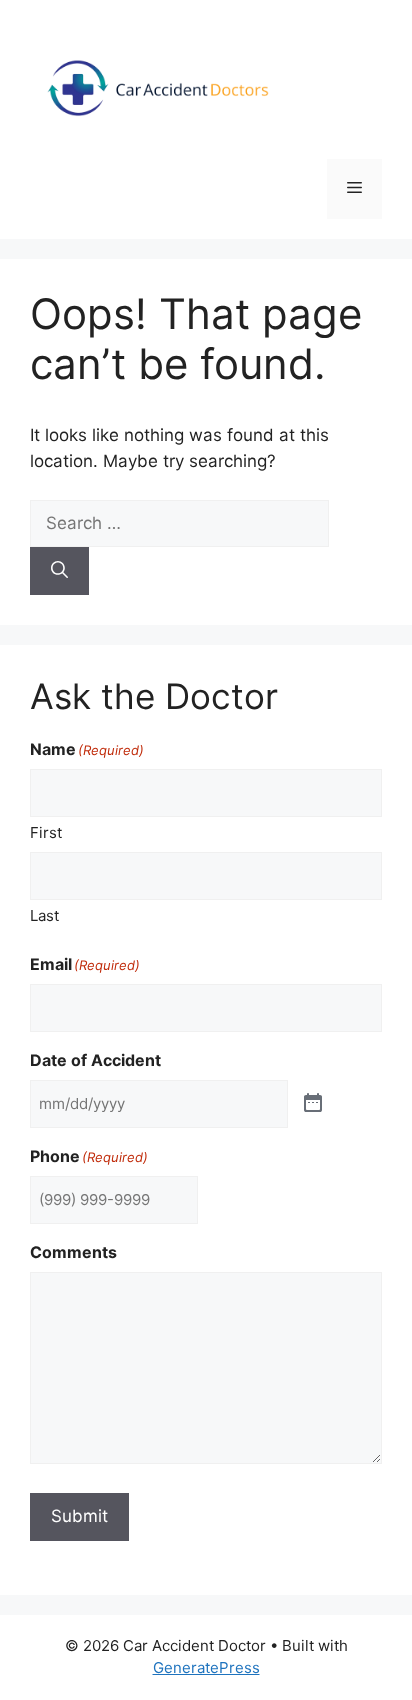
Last (44, 915)
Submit (79, 1516)
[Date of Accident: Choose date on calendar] (313, 1104)
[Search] (59, 571)
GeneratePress (206, 1667)
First (46, 832)
